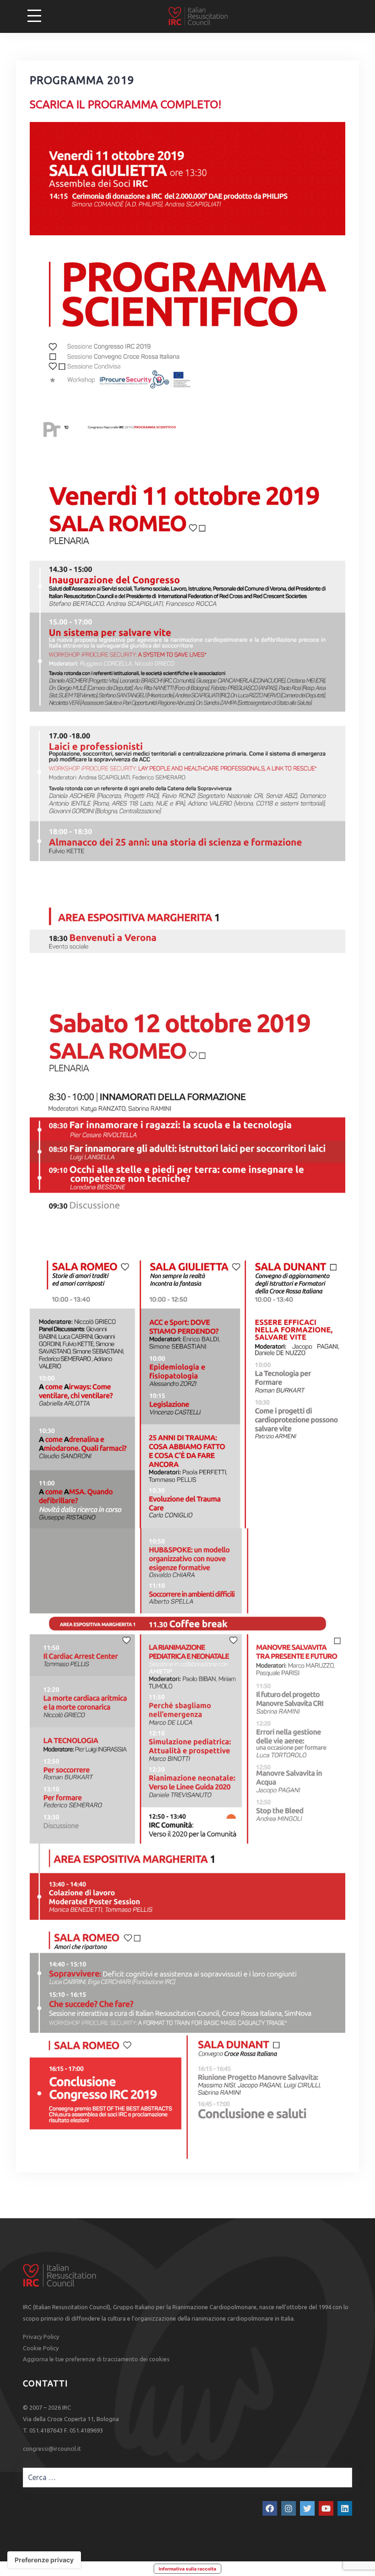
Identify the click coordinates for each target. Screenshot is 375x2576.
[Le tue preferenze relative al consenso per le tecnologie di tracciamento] (44, 2560)
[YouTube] (326, 2508)
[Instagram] (289, 2508)
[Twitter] (307, 2508)
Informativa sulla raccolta (187, 2569)
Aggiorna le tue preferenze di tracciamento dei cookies (96, 2359)
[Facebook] (270, 2508)
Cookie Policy (41, 2348)
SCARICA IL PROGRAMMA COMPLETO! (126, 104)
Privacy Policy (41, 2337)
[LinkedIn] (345, 2508)
